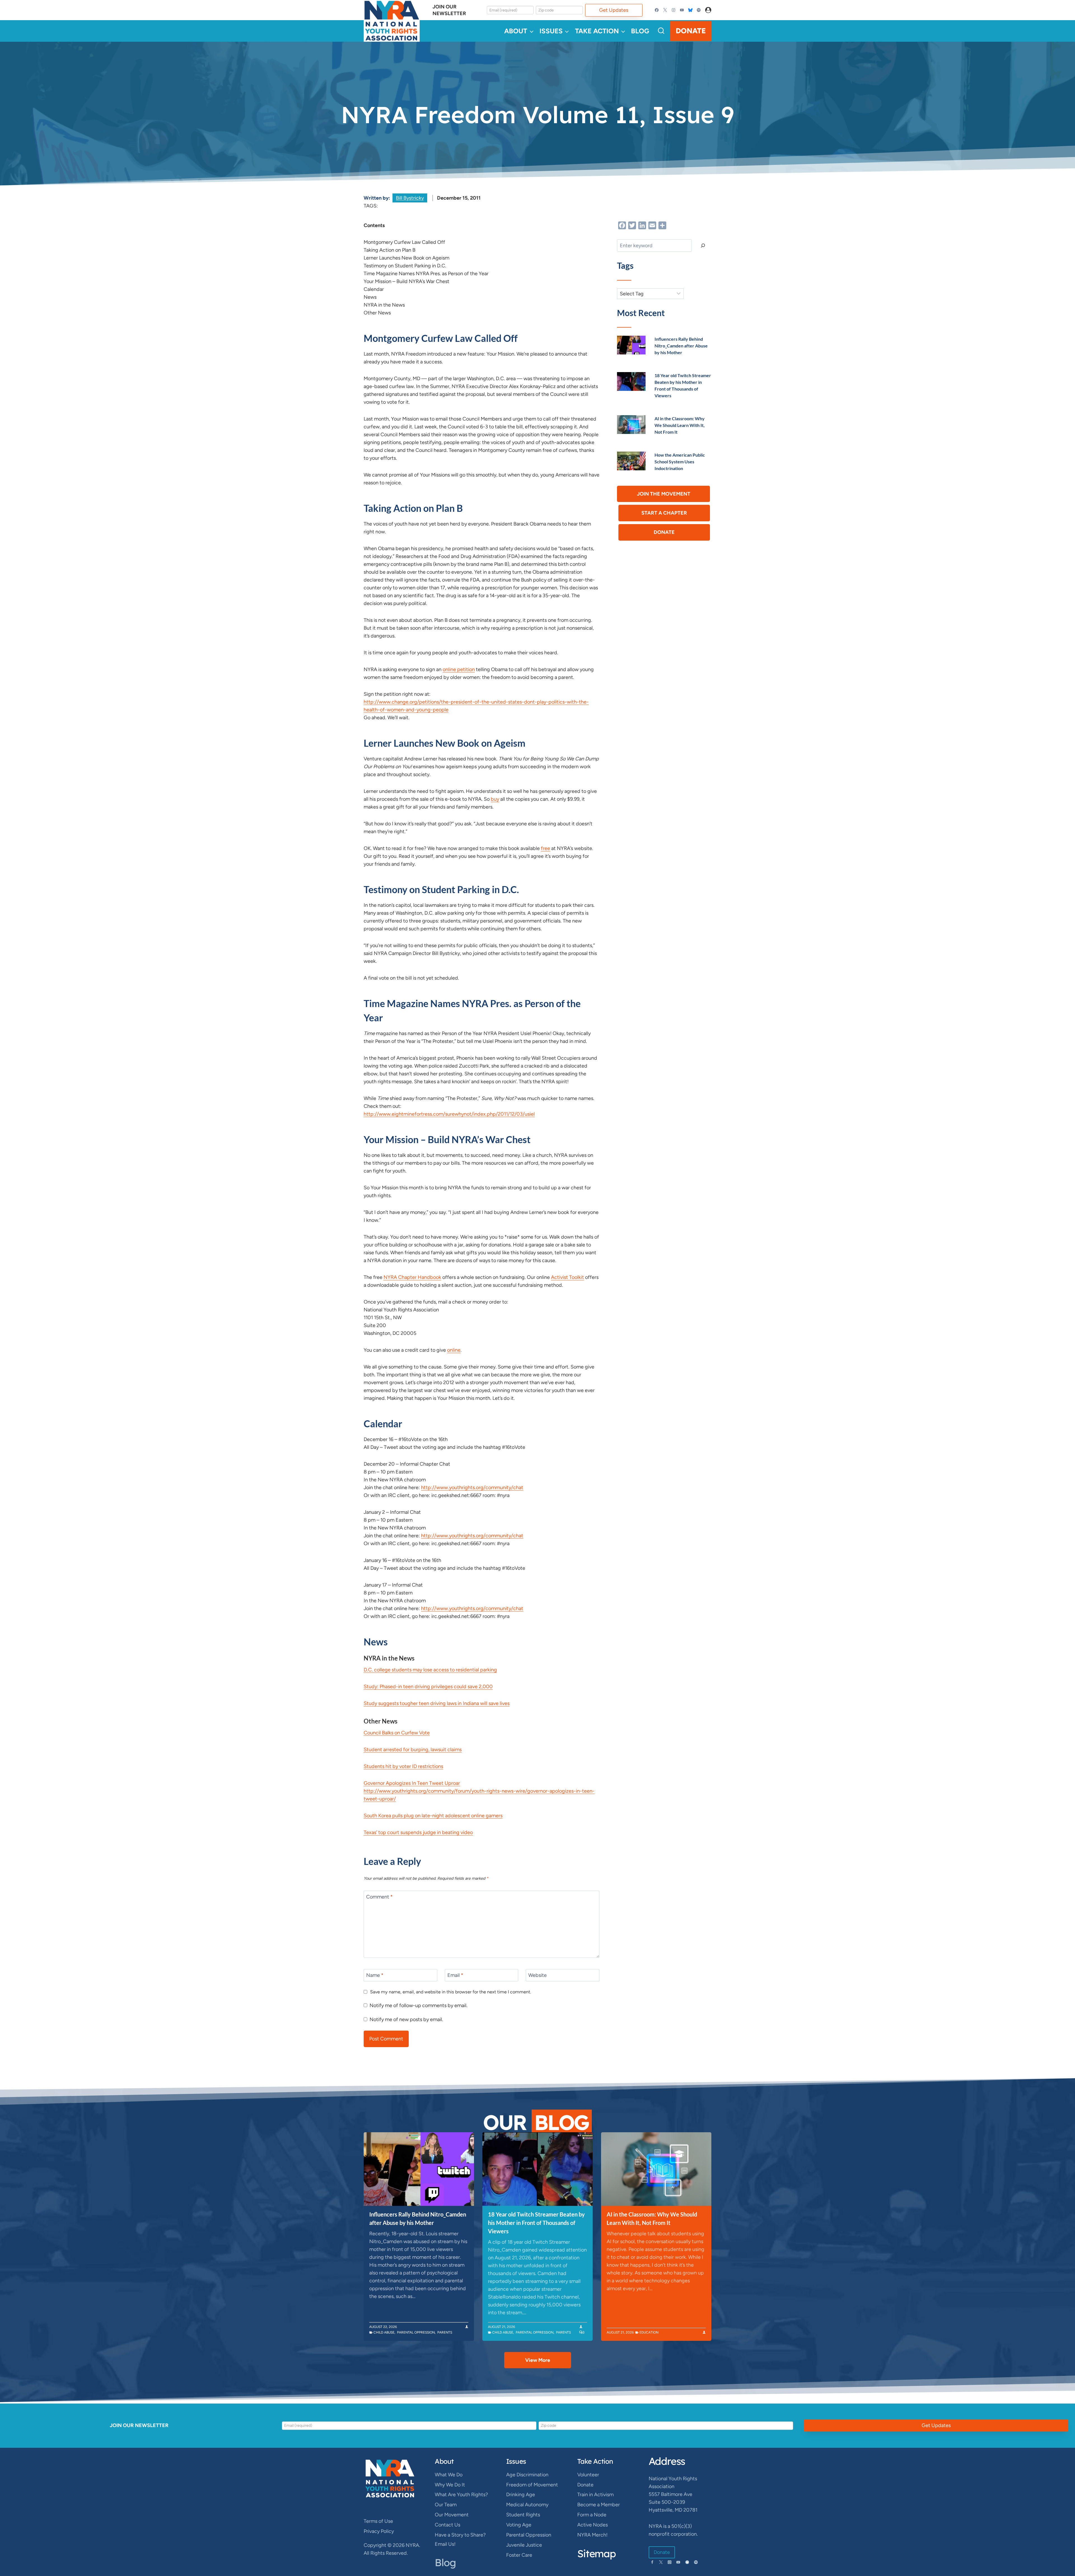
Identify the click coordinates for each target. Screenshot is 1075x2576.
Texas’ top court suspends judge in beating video (418, 1832)
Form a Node (592, 2515)
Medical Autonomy (527, 2505)
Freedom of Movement (532, 2485)
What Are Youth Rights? (461, 2495)
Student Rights (523, 2515)
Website (537, 1975)
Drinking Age (521, 2495)
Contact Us (447, 2525)
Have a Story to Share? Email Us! (460, 2539)
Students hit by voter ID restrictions (403, 1766)
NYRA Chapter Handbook (412, 1277)
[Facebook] (657, 10)
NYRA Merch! (592, 2535)
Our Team (446, 2505)
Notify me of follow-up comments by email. (419, 2005)
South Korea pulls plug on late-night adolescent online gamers (433, 1816)
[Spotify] (699, 10)
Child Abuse (384, 2332)
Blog (640, 31)
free (545, 848)
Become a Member (599, 2505)
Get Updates (614, 10)
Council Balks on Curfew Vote (397, 1733)
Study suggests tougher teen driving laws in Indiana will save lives (437, 1703)
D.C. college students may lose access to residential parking (430, 1670)
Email (455, 1975)
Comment (379, 1897)
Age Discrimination (527, 2475)
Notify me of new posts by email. (406, 2019)
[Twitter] (665, 10)
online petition (459, 669)
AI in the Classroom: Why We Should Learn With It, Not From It (680, 425)
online (454, 1350)
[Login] (708, 10)
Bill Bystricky (410, 198)
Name (375, 1975)
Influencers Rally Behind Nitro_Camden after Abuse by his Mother (681, 346)
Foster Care (519, 2555)
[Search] (703, 246)
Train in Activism (595, 2495)
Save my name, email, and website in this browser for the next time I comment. (451, 1992)
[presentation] (631, 345)
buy (495, 799)
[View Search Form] (661, 31)
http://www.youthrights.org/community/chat (472, 1487)
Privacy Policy (379, 2531)
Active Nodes (593, 2525)
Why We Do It (450, 2485)
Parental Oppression (416, 2332)
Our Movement (452, 2515)
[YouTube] (682, 10)
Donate (691, 31)
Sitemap (597, 2553)
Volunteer (588, 2475)
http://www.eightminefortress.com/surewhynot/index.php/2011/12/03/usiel (449, 1114)
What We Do (449, 2475)
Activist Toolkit (567, 1277)
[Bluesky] (690, 10)
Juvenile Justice (524, 2545)
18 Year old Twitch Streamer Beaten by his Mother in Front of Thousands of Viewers (536, 2223)
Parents (445, 2332)
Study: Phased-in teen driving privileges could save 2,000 (428, 1687)
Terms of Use (378, 2521)
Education (649, 2332)
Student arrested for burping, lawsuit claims (413, 1750)
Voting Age (519, 2525)
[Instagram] (674, 10)
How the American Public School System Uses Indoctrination (680, 462)
